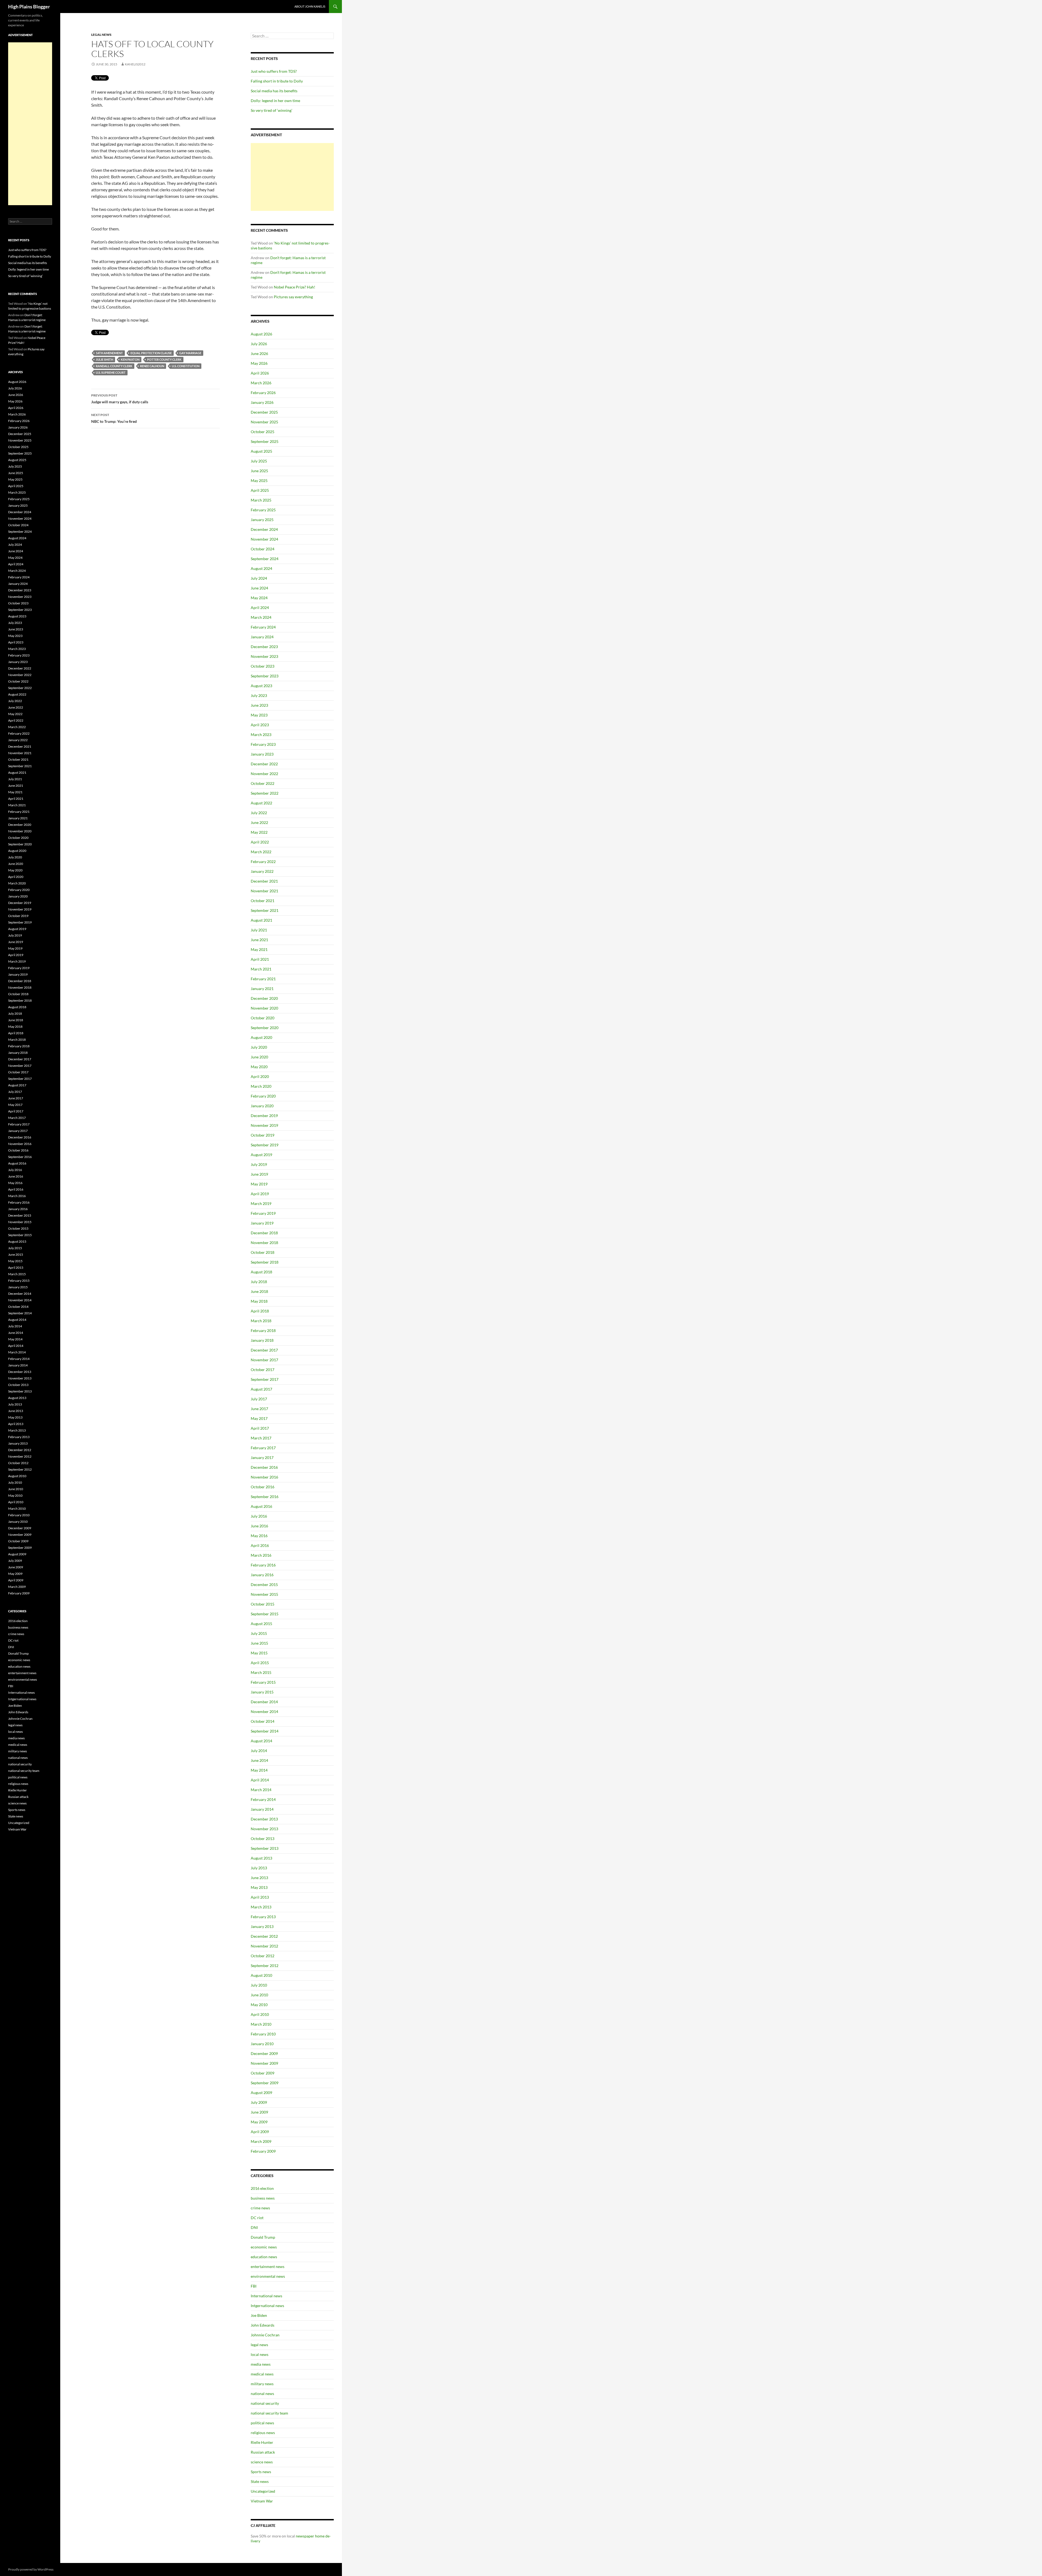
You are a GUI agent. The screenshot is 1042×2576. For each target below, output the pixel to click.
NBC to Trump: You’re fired (114, 418)
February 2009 (263, 2151)
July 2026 (259, 344)
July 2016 (259, 1516)
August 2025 (261, 451)
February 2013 (263, 1917)
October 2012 (263, 1956)
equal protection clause (151, 353)
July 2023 (259, 695)
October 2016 (263, 1487)
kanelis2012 (135, 64)
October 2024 (263, 549)
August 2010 (261, 1975)
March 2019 (261, 1203)
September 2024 (265, 559)
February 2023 (263, 744)
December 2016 (264, 1467)
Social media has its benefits (274, 91)
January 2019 (262, 1223)
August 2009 (261, 2093)
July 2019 (259, 1164)
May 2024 (259, 598)
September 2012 (265, 1966)
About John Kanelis (310, 6)
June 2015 (259, 1643)
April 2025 (260, 490)
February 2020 (263, 1096)
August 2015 (261, 1624)
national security (265, 2403)
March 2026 (261, 383)
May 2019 (259, 1184)
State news (260, 2481)
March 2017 (261, 1438)
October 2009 (263, 2073)
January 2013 (262, 1926)
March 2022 (261, 852)
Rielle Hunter (262, 2442)
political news (262, 2423)
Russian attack (263, 2452)
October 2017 (263, 1370)
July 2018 (259, 1282)
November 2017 (264, 1360)
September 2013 (265, 1848)
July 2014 (259, 1751)
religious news (263, 2433)
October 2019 (263, 1135)
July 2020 (259, 1047)
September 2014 (265, 1731)
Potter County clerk (164, 359)
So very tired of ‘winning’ (271, 110)
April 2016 (260, 1545)
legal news (101, 35)
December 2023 (264, 647)
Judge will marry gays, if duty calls (120, 399)
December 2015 (264, 1584)
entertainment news (268, 2266)
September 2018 (265, 1262)
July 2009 (259, 2102)
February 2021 (263, 979)
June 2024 (259, 588)
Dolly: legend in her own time (275, 101)
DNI (254, 2227)
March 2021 (261, 969)
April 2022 (260, 842)
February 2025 (263, 510)
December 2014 (264, 1702)
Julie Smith (104, 359)
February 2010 (263, 2034)
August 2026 (261, 334)
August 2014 (261, 1741)
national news (262, 2393)
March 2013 (261, 1907)
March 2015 (261, 1672)
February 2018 (263, 1330)
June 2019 (259, 1174)
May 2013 (259, 1887)
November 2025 (264, 422)
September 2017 (265, 1379)
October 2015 (263, 1604)
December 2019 (264, 1116)
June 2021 (259, 940)
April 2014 (260, 1780)
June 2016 (259, 1526)
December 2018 (264, 1233)
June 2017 (259, 1409)
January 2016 (262, 1575)
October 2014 (263, 1721)
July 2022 (259, 813)
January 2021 (262, 989)
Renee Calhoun (152, 366)
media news (261, 2364)
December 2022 (264, 764)
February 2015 (263, 1682)
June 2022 (259, 822)
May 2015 (259, 1653)
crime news (260, 2208)
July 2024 (259, 578)
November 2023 (264, 656)
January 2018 (262, 1340)
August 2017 (261, 1389)
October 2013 (263, 1839)
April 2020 (260, 1076)
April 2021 (260, 959)
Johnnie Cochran (265, 2335)
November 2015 (264, 1594)
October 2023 (263, 666)
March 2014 (261, 1790)
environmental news (268, 2276)
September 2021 (265, 910)
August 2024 (261, 568)
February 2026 (263, 393)
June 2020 (259, 1057)
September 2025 (265, 441)
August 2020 (261, 1037)
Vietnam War (262, 2501)
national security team (269, 2413)
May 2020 (259, 1067)
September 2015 (265, 1614)
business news (263, 2198)
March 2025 (261, 500)
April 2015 (260, 1663)
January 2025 (262, 520)
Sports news (261, 2472)
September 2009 (265, 2083)
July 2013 (259, 1868)
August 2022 (261, 803)
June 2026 (259, 353)
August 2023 (261, 686)
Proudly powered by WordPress (31, 2569)
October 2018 (263, 1252)
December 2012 (264, 1936)
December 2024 (264, 529)
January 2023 (262, 754)
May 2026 (259, 363)
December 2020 (264, 998)
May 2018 (259, 1301)
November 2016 (264, 1477)
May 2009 (259, 2122)
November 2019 (264, 1125)
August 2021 (261, 920)
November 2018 (264, 1243)
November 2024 (264, 539)
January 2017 (262, 1457)
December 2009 (264, 2053)
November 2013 (264, 1829)
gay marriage (190, 353)
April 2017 (260, 1428)
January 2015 (262, 1692)
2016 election (262, 2188)
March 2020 (261, 1086)
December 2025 (264, 412)
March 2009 (261, 2141)
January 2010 (262, 2044)
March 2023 (261, 735)
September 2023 (265, 676)
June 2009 (259, 2112)
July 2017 (259, 1399)
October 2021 (263, 901)
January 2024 (262, 637)
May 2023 (259, 715)
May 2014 (259, 1770)
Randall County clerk (114, 366)
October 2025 (263, 432)
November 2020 (264, 1008)
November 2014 (264, 1711)
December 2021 (264, 881)
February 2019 (263, 1213)
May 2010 (259, 2005)
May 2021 (259, 949)
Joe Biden (259, 2315)
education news (264, 2257)
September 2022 (265, 793)
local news (260, 2354)
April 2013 (260, 1897)
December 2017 (264, 1350)
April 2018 (260, 1311)
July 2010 (259, 1985)
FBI (254, 2286)
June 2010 (259, 1995)
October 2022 (263, 783)
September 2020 (265, 1028)
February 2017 (263, 1448)
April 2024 (260, 607)
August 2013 (261, 1858)
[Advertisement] (292, 177)
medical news (262, 2374)
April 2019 (260, 1194)
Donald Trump (263, 2237)
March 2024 (261, 617)
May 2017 (259, 1418)
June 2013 (259, 1878)
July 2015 (259, 1633)
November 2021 (264, 891)
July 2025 (259, 461)
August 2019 (261, 1155)
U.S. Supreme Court (111, 372)
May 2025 (259, 480)
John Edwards (263, 2325)
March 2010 (261, 2024)
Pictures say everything (293, 297)
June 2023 (259, 705)
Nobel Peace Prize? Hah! (295, 287)
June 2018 (259, 1291)
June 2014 (259, 1760)
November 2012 (264, 1946)
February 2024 (263, 627)
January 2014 (262, 1809)
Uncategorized (263, 2491)
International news (266, 2296)
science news (262, 2462)
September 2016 (265, 1497)
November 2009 (264, 2063)
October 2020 (263, 1018)
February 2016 (263, 1565)
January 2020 (262, 1106)
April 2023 (260, 725)
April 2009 (260, 2132)
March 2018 (261, 1321)
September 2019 (265, 1145)
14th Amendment (109, 353)
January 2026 (262, 402)
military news (262, 2384)
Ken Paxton (130, 359)
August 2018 (261, 1272)
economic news (264, 2247)
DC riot (257, 2218)
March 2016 (261, 1555)
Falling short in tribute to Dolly (277, 81)
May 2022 (259, 832)
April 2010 (260, 2014)
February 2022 (263, 862)
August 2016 (261, 1506)
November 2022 (264, 774)
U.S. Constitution (186, 366)
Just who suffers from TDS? (274, 71)
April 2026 (260, 373)
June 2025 (259, 471)
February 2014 (263, 1799)
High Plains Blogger (29, 7)
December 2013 (264, 1819)
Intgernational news (267, 2306)
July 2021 (259, 930)
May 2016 (259, 1536)
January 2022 (262, 871)
